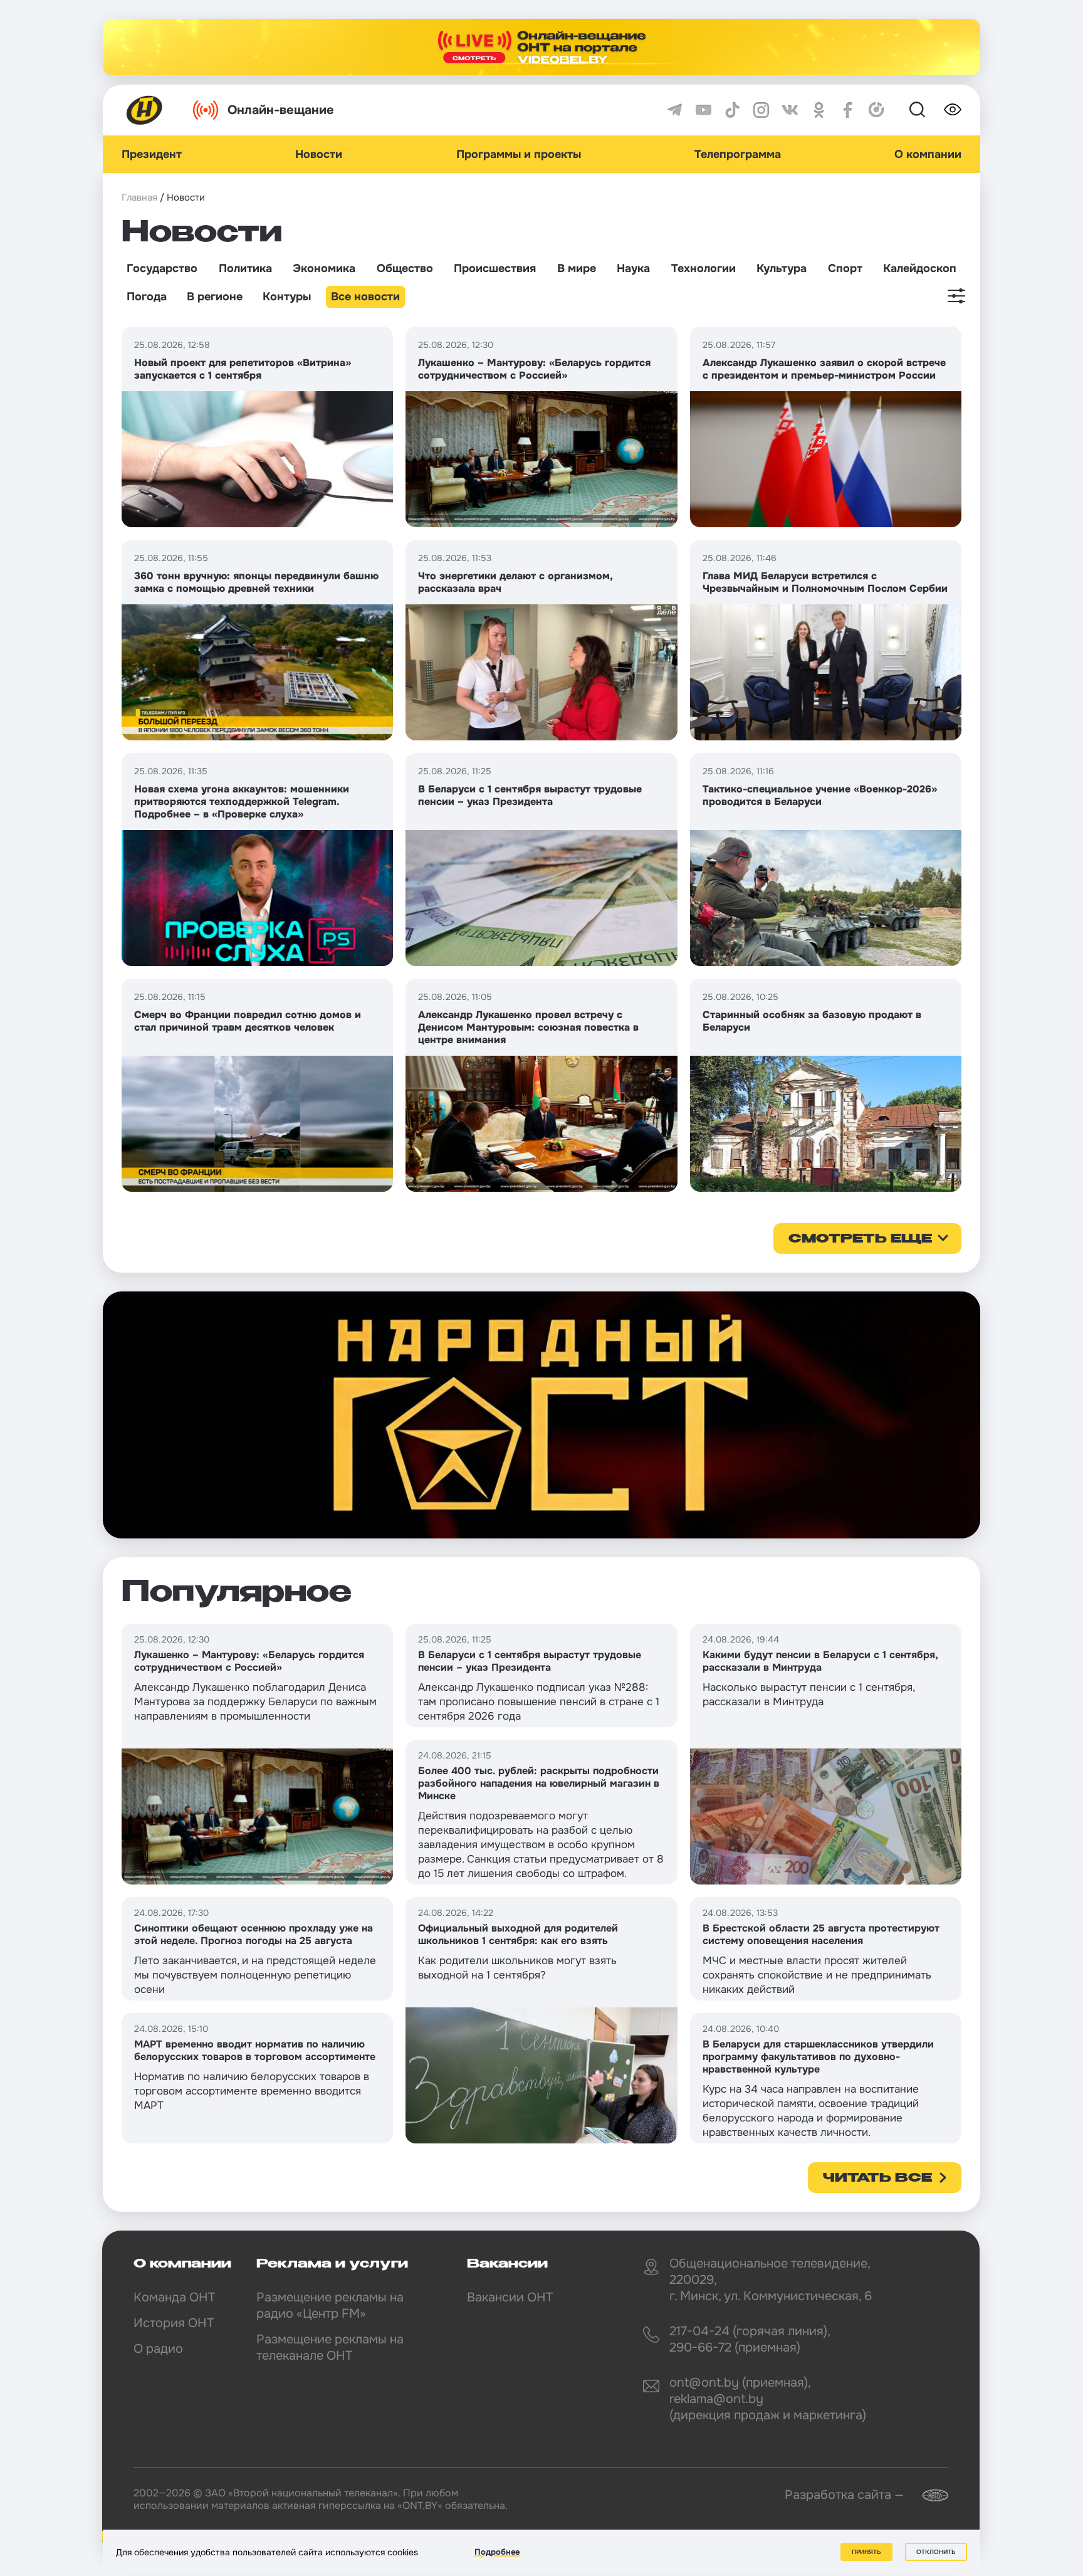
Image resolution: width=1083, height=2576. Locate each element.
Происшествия (495, 268)
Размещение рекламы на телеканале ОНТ (330, 2347)
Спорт (845, 268)
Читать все (877, 2179)
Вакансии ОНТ (510, 2297)
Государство (162, 268)
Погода (147, 297)
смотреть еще (860, 1239)
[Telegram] (675, 110)
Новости (319, 154)
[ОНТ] (145, 110)
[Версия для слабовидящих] (953, 110)
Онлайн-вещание (281, 110)
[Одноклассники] (819, 110)
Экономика (324, 268)
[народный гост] (541, 1415)
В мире (577, 268)
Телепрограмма (738, 154)
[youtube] (704, 110)
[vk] (790, 110)
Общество (405, 268)
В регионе (215, 297)
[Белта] (928, 2495)
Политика (245, 268)
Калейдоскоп (920, 268)
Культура (782, 268)
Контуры (287, 297)
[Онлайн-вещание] (541, 47)
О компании (928, 154)
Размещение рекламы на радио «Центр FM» (330, 2305)
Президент (152, 154)
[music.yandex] (876, 110)
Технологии (704, 268)
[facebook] (848, 110)
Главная (139, 197)
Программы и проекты (519, 154)
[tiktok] (732, 110)
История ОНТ (174, 2323)
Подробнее (497, 2552)
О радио (158, 2349)
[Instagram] (761, 110)
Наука (633, 268)
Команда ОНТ (174, 2297)
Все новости (365, 297)
